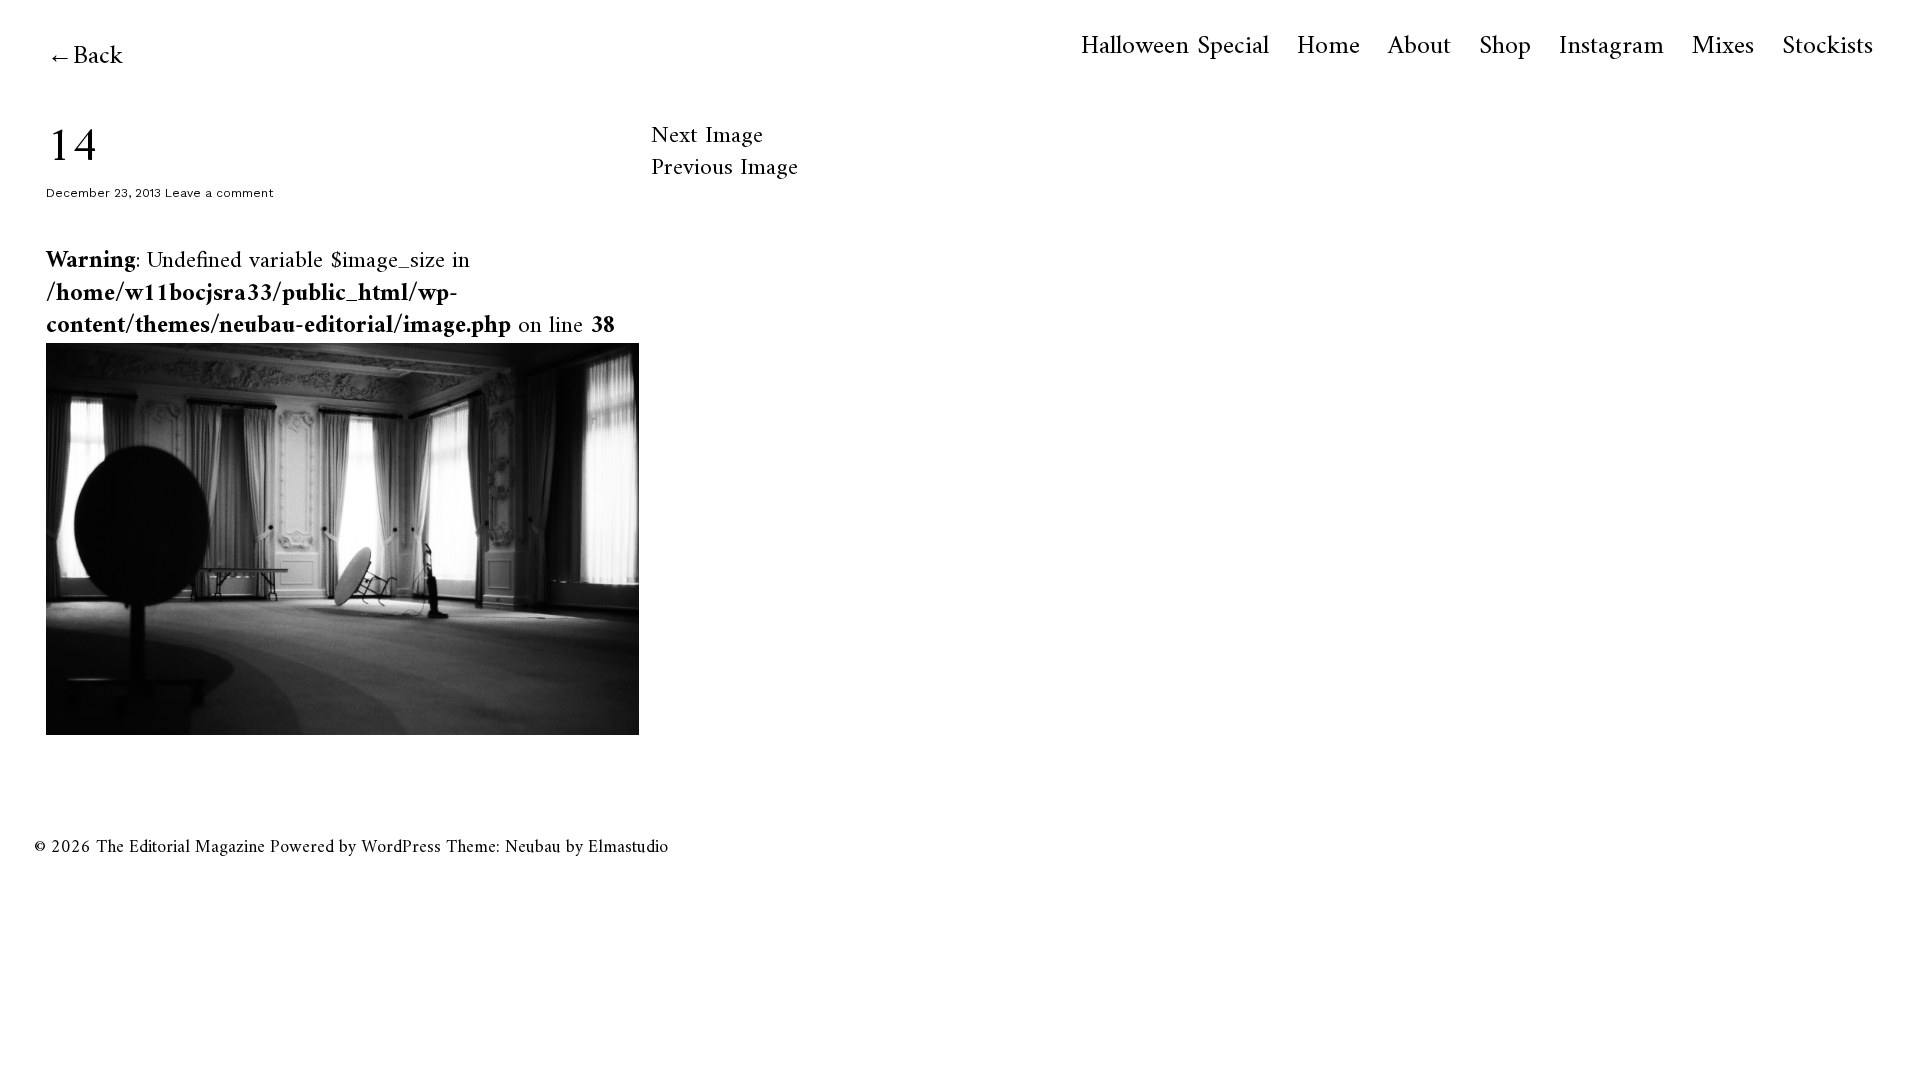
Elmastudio (628, 847)
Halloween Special (1175, 47)
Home (1328, 47)
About (1419, 47)
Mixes (1723, 47)
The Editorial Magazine (180, 847)
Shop (1505, 47)
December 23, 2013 (103, 193)
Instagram (1611, 47)
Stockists (1827, 47)
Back (98, 56)
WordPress (401, 847)
